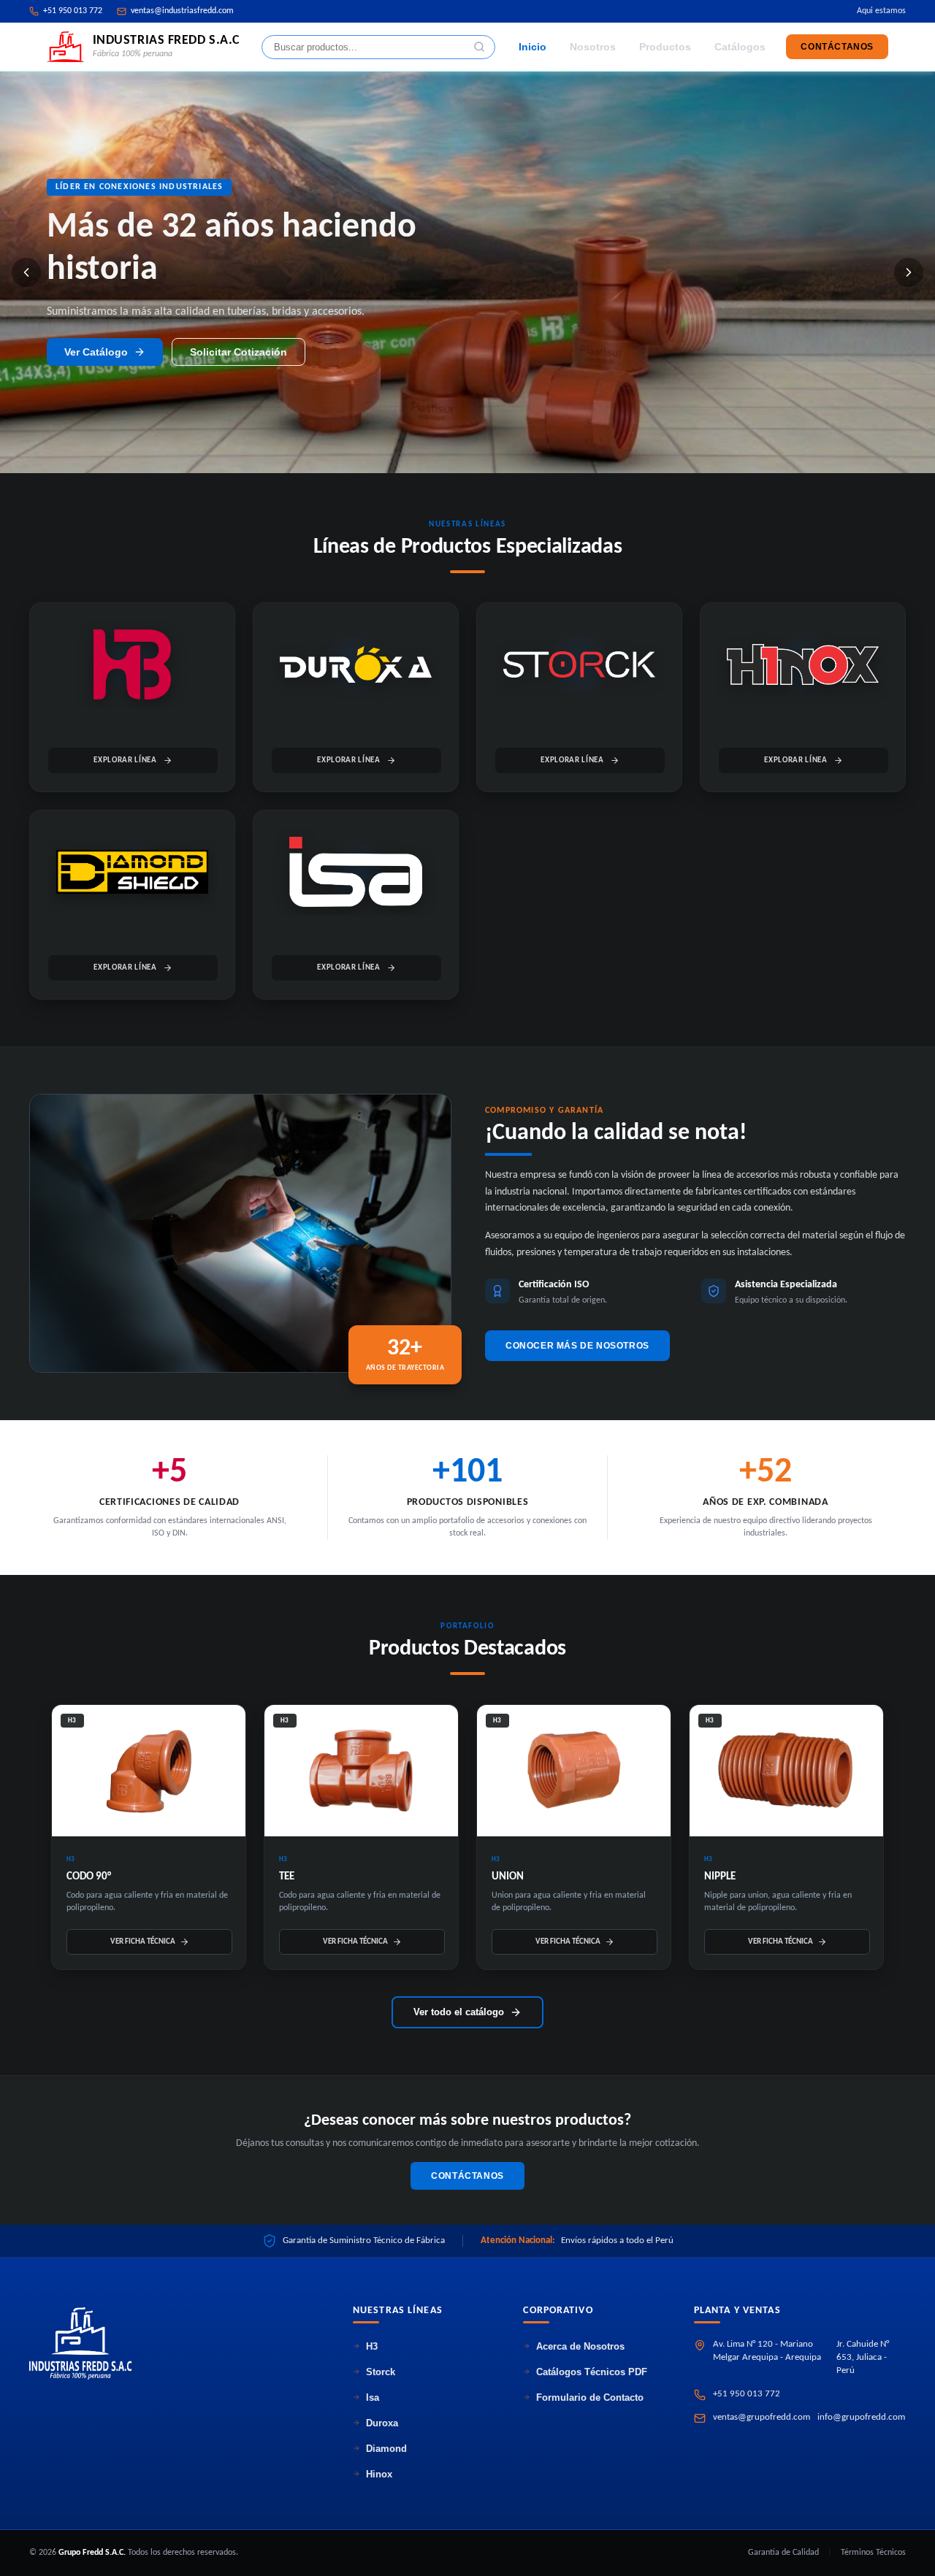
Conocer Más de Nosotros (577, 1346)
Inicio (533, 47)
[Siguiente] (909, 272)
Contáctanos (837, 47)
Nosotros (593, 47)
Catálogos (740, 47)
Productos (665, 47)
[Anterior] (26, 272)
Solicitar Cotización (238, 331)
